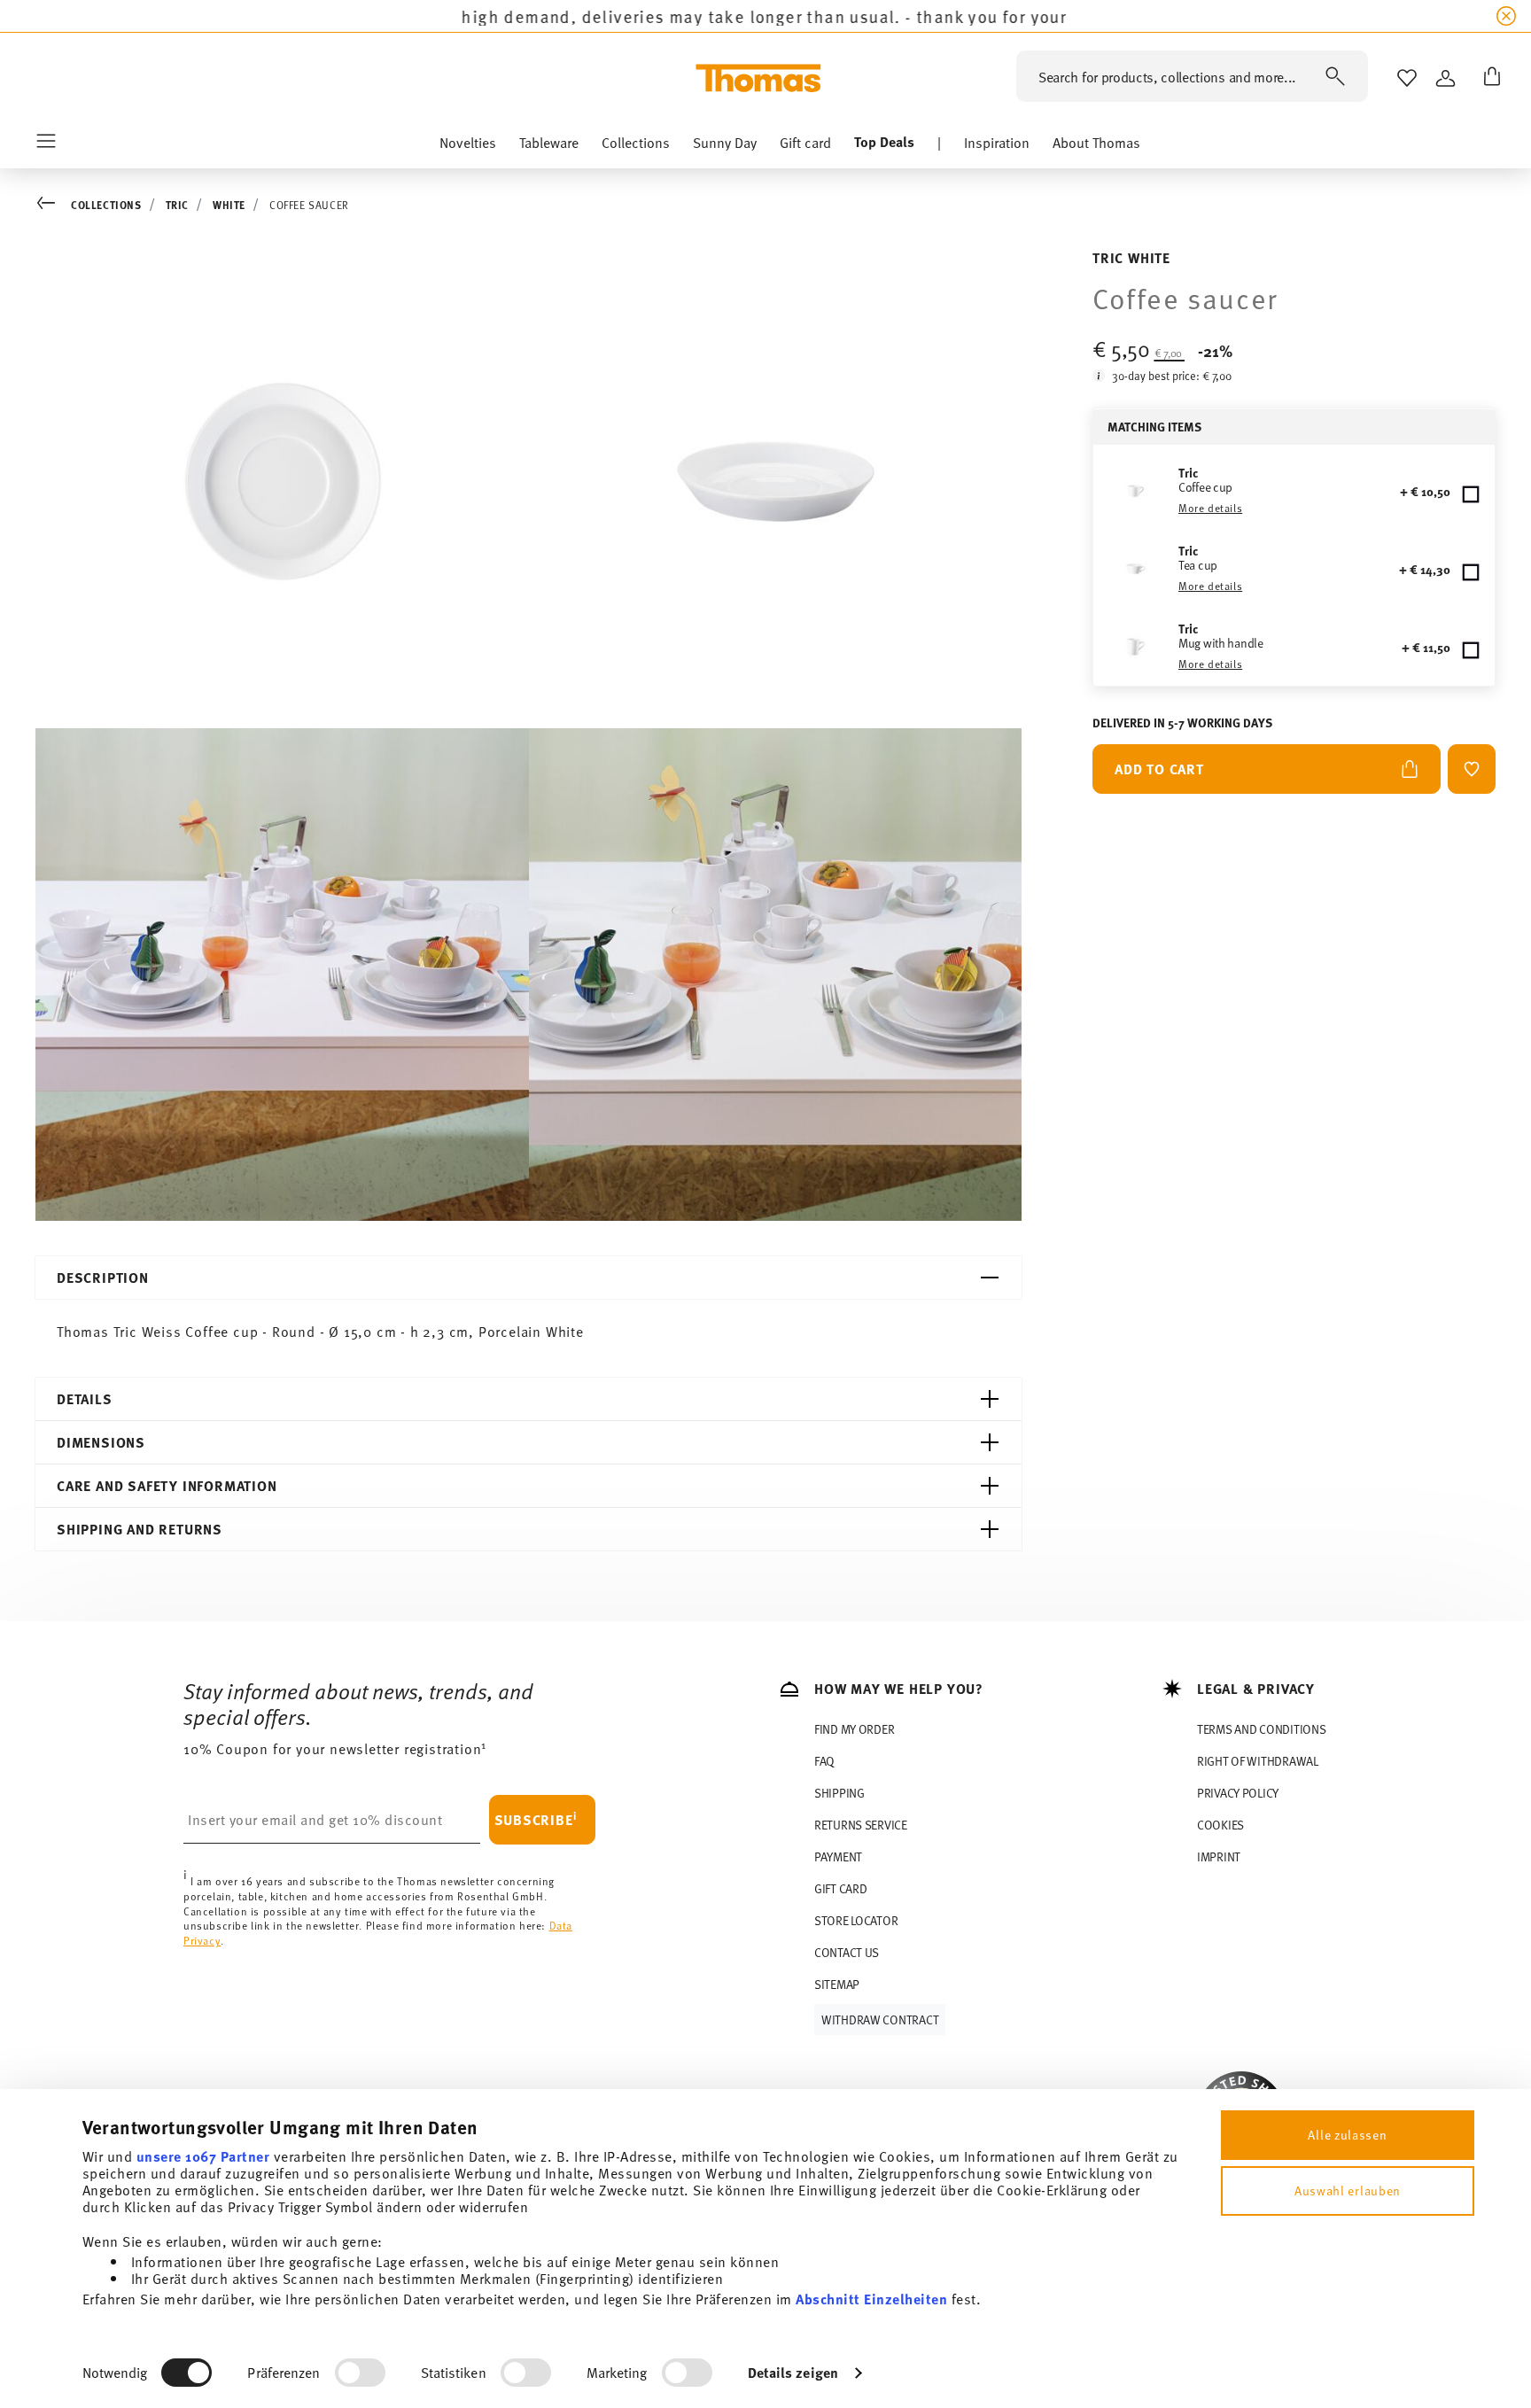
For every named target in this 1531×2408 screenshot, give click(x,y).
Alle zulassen (1347, 2135)
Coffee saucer (309, 205)
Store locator (856, 1920)
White (229, 205)
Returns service (861, 1825)
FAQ (824, 1761)
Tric (177, 205)
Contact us (847, 1952)
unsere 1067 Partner (203, 2156)
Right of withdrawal (1258, 1761)
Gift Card (840, 1888)
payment (838, 1856)
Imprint (1219, 1856)
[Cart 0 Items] (1488, 78)
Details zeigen (793, 2372)
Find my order (854, 1729)
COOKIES (1220, 1825)
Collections (106, 205)
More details (1210, 508)
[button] (468, 146)
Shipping (839, 1793)
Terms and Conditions (1261, 1729)
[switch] (360, 2373)
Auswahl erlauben (1348, 2191)
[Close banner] (1506, 16)
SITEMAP (837, 1984)
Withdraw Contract (880, 2020)
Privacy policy (1238, 1793)
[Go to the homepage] (758, 78)
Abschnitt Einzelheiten (871, 2299)
